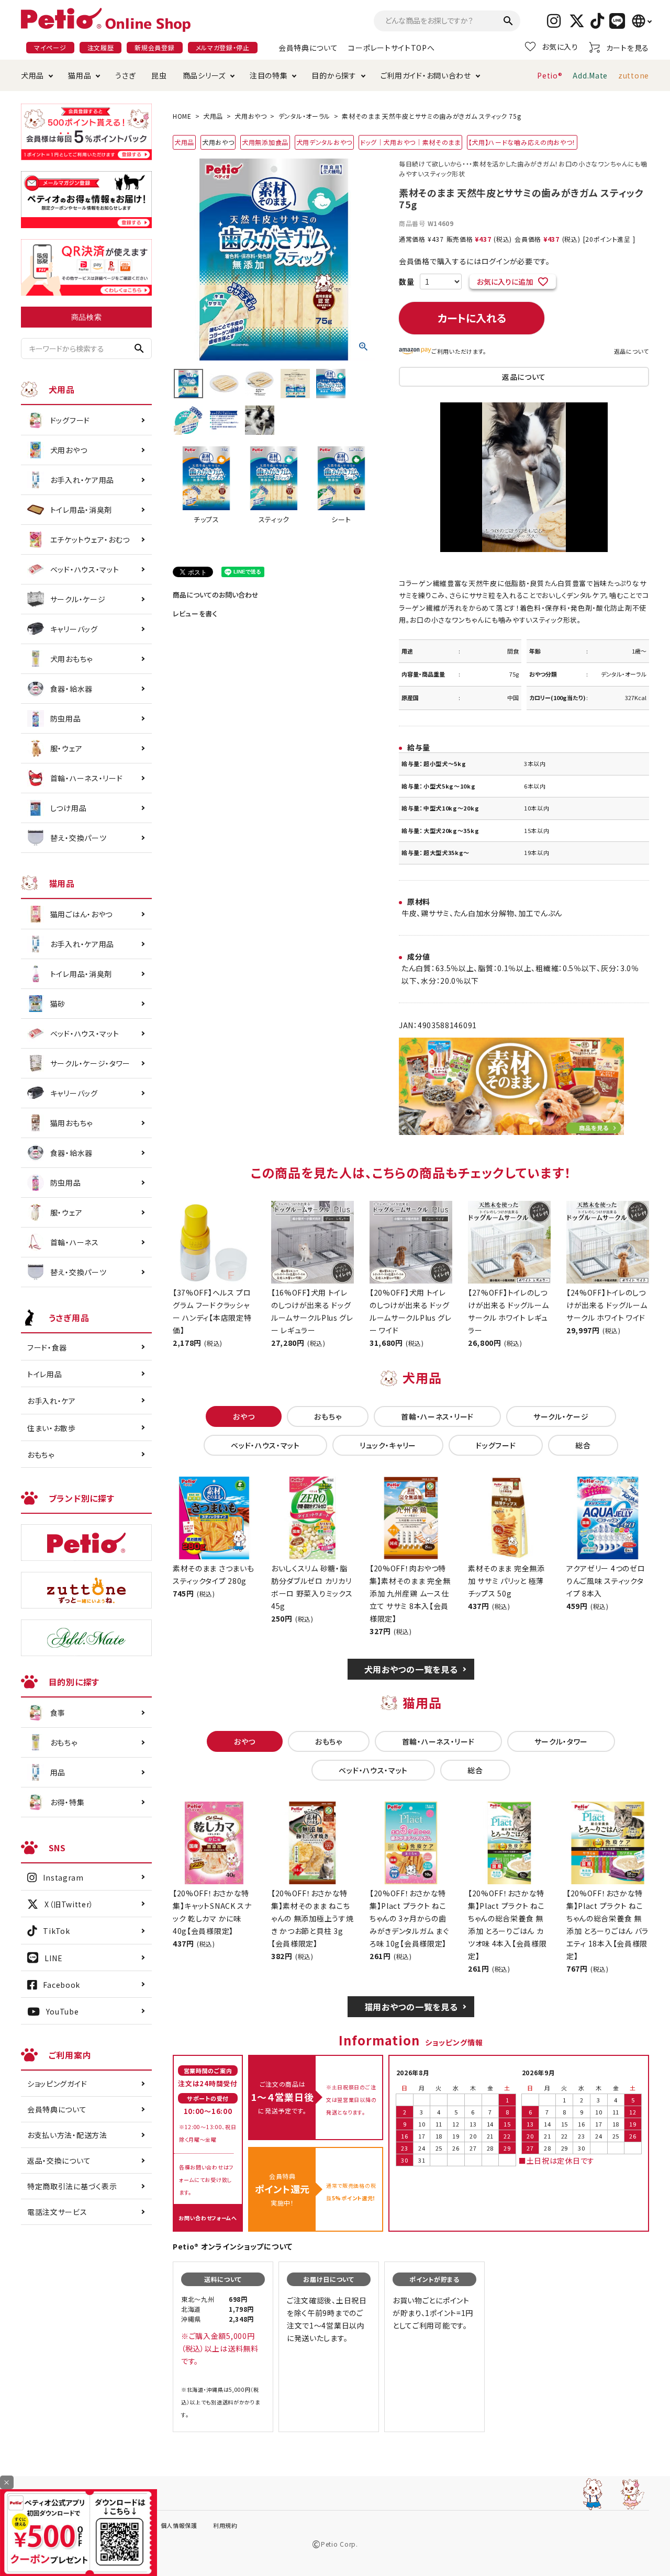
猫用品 (80, 75)
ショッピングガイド (57, 2084)
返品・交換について (59, 2161)
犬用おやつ (251, 116)
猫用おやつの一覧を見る (411, 2007)
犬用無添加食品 (265, 142)
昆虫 (159, 75)
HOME (182, 116)
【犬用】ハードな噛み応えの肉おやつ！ (522, 142)
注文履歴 (101, 47)
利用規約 (225, 2525)
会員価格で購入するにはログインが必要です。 (474, 261)
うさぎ (125, 75)
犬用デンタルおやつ (324, 142)
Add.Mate (590, 75)
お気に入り (560, 47)
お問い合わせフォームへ (208, 2218)
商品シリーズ (204, 75)
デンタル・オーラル (304, 116)
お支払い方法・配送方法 (67, 2135)
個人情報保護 (179, 2525)
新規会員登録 (154, 47)
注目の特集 (269, 75)
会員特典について (308, 48)
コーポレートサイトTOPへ (391, 48)
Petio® (550, 75)
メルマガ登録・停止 (223, 47)
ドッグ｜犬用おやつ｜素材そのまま (410, 142)
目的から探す (334, 75)
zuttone (634, 75)
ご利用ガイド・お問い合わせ (426, 75)
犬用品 (32, 75)
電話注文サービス (57, 2212)
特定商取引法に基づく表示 (72, 2186)
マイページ (50, 47)
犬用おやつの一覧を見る (411, 1669)
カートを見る (628, 48)
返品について (632, 351)
